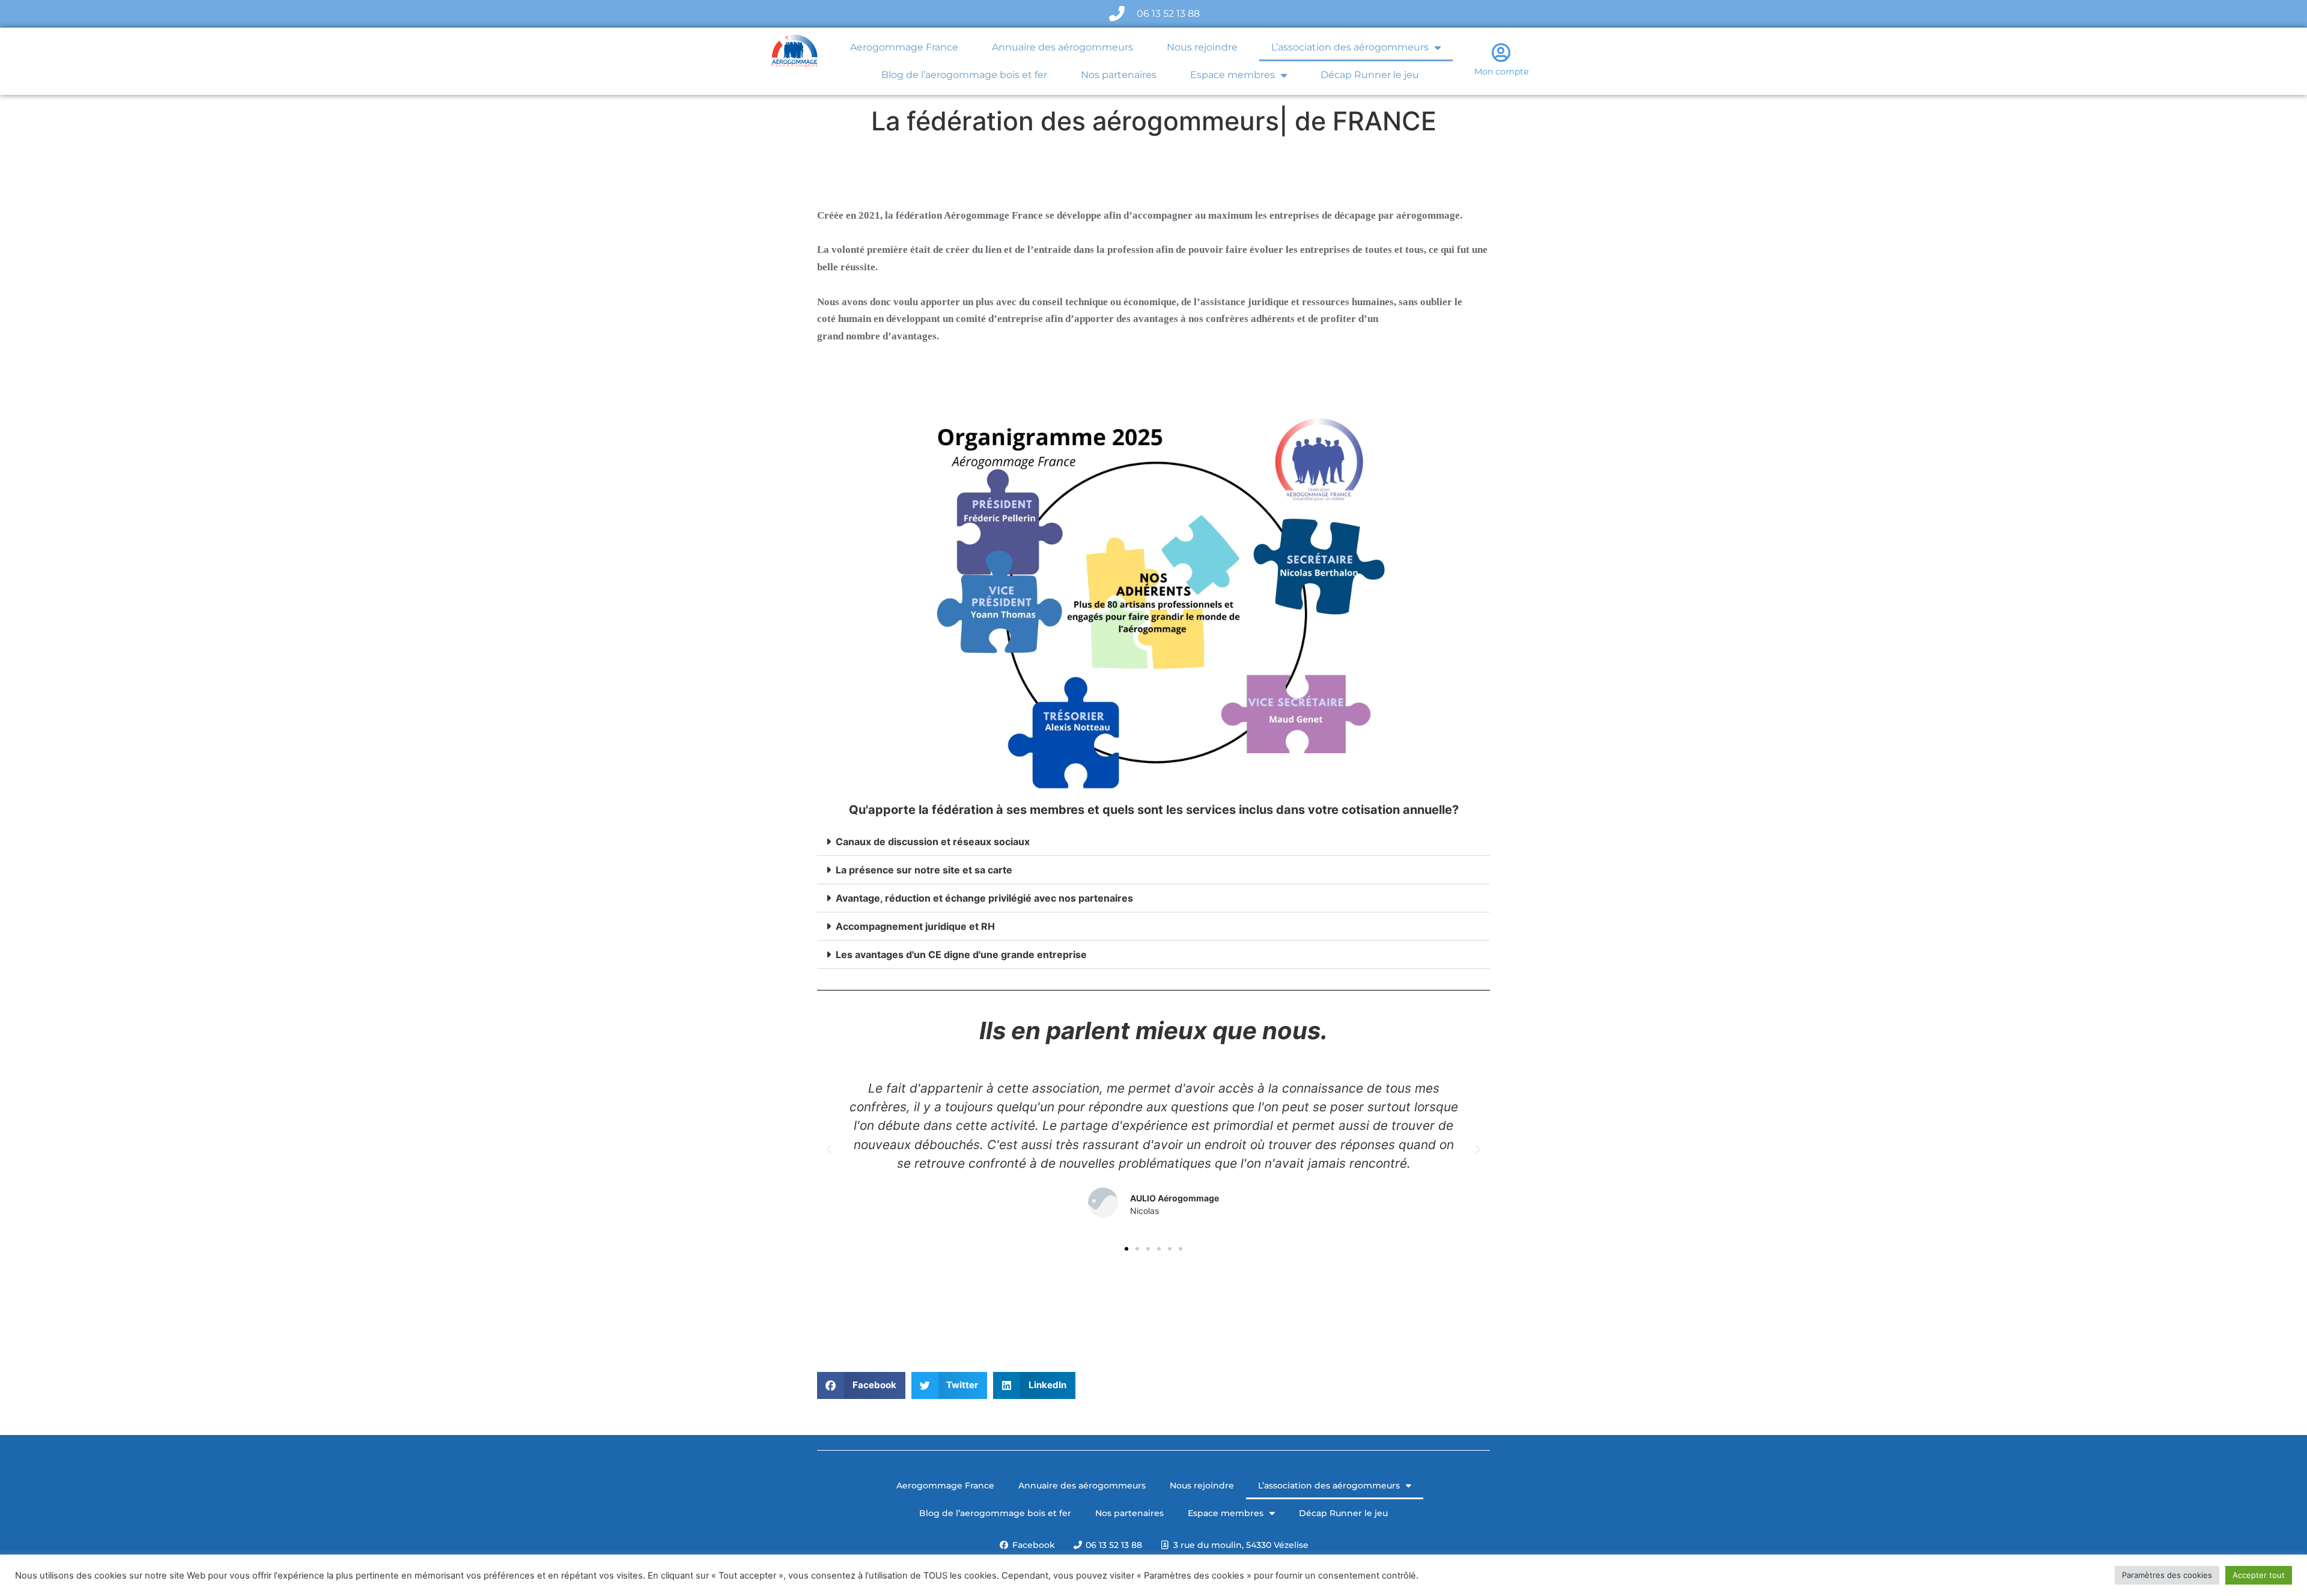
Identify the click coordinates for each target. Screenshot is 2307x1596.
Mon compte (1501, 71)
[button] (1153, 842)
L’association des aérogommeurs (1350, 47)
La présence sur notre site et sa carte (924, 870)
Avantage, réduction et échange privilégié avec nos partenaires (984, 898)
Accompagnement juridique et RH (915, 926)
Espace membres (1233, 75)
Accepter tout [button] (2259, 1575)
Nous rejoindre (1202, 47)
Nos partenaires (1119, 75)
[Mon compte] (1501, 52)
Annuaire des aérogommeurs (1062, 47)
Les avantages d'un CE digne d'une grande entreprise (961, 954)
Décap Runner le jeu (1370, 75)
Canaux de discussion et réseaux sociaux (933, 842)
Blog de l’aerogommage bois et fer (964, 75)
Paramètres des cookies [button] (2167, 1575)
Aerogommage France (904, 47)
